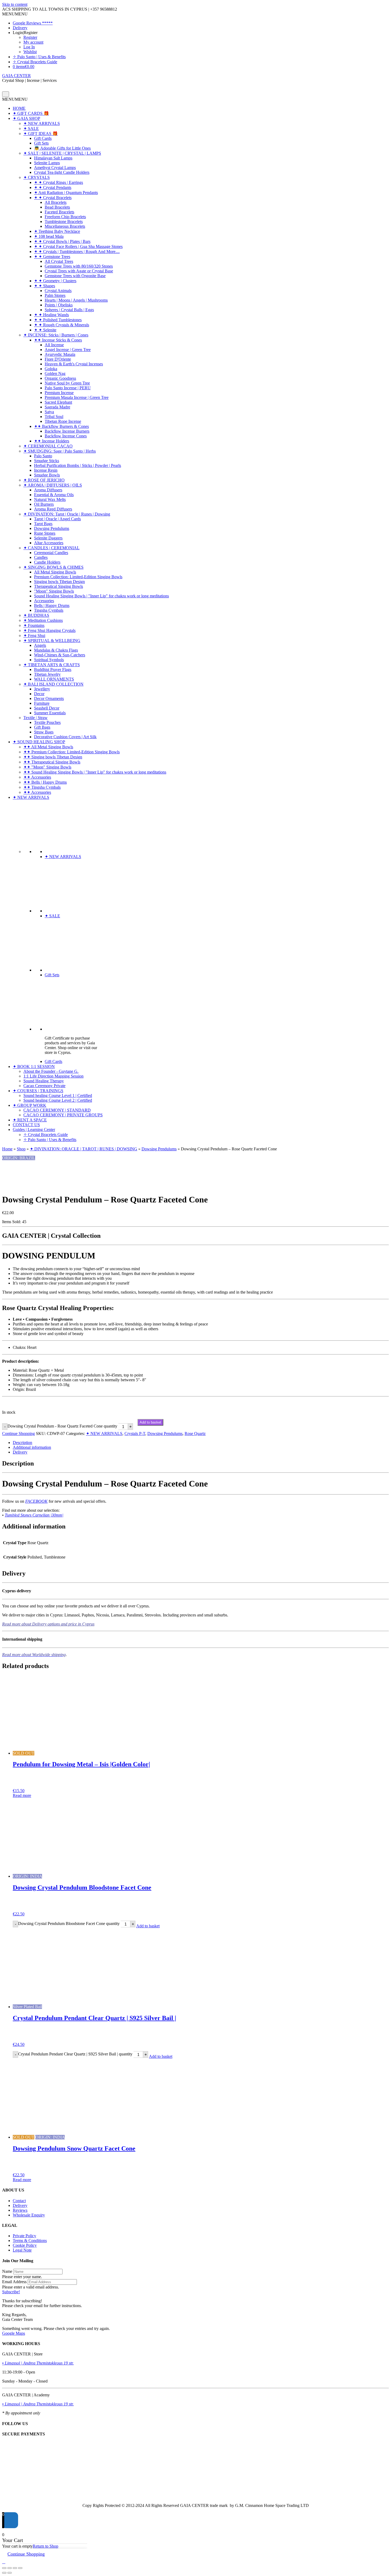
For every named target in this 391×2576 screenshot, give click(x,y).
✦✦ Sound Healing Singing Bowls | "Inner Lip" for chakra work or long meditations (95, 772)
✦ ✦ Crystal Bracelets (53, 198)
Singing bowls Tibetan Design (59, 582)
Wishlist (30, 52)
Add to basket (150, 1422)
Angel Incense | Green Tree (68, 350)
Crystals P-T (135, 1433)
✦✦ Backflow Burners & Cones (61, 426)
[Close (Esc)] (20, 2568)
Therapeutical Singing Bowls (59, 586)
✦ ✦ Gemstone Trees (52, 257)
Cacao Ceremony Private (44, 1086)
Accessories (44, 601)
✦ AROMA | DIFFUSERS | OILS (53, 485)
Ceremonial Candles (51, 553)
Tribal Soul (54, 417)
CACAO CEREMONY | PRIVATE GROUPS (63, 1115)
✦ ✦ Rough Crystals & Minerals (62, 325)
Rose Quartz (195, 1433)
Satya (49, 412)
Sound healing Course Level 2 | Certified (58, 1100)
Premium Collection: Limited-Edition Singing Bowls (78, 577)
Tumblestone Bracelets (64, 221)
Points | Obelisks (59, 305)
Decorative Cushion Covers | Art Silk (65, 737)
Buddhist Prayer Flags (53, 670)
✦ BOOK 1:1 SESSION (34, 1067)
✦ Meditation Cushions (43, 620)
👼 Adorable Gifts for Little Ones (62, 148)
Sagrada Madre (57, 407)
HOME (19, 108)
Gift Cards (43, 138)
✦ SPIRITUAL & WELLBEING (52, 641)
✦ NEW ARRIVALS (42, 123)
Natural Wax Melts (50, 499)
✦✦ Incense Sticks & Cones (58, 340)
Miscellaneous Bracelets (65, 226)
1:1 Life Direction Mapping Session (53, 1076)
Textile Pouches (47, 722)
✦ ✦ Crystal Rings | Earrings (59, 182)
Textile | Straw (36, 718)
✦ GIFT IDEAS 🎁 (41, 134)
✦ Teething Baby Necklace (57, 231)
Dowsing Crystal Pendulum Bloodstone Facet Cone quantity (69, 1923)
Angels (40, 645)
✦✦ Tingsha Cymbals (42, 787)
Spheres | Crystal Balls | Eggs (69, 310)
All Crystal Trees (59, 261)
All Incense (54, 345)
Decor (39, 694)
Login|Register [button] (25, 33)
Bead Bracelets (57, 207)
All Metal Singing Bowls (55, 572)
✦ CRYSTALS (37, 177)
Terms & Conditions (30, 2241)
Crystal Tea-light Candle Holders (62, 172)
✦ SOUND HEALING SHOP (39, 742)
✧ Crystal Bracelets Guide (35, 62)
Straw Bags (44, 732)
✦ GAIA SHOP (26, 118)
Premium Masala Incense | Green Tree (77, 397)
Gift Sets (41, 143)
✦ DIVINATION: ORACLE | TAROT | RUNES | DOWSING (84, 1149)
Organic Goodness (60, 378)
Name (7, 2271)
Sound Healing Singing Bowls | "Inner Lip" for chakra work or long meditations (101, 596)
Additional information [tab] (32, 1447)
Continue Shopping (18, 1433)
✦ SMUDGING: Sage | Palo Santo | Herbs (60, 451)
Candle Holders (47, 562)
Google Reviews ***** (33, 23)
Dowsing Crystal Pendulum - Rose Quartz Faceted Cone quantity (62, 1426)
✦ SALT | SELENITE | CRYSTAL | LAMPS (62, 153)
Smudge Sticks (47, 461)
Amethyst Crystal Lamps (55, 168)
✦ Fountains (34, 625)
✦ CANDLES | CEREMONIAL (51, 548)
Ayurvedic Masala (60, 354)
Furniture (42, 703)
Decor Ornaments (49, 698)
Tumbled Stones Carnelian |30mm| (34, 1515)
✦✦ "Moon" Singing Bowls (47, 767)
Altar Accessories (49, 543)
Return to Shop (45, 2546)
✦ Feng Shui (34, 635)
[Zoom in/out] (4, 2568)
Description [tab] (22, 1443)
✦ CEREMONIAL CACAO (48, 446)
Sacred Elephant (58, 402)
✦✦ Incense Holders (52, 441)
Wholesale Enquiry (29, 2215)
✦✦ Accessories (37, 777)
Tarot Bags (43, 524)
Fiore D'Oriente (58, 359)
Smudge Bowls (47, 475)
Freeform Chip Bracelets (65, 217)
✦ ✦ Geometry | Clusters (55, 281)
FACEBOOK (36, 1501)
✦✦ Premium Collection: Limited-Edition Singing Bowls (72, 752)
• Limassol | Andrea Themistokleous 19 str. (38, 2363)
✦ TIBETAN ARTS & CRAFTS (52, 665)
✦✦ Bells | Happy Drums (45, 782)
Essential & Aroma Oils (54, 495)
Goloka (51, 369)
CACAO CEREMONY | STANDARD (57, 1110)
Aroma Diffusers (48, 490)
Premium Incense (59, 393)
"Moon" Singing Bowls (54, 591)
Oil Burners (44, 504)
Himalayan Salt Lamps (53, 158)
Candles (41, 557)
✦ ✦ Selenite (45, 330)
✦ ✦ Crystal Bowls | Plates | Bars (62, 241)
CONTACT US (26, 1125)
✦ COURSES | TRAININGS (38, 1091)
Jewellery (42, 689)
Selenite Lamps (47, 163)
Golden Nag (55, 373)
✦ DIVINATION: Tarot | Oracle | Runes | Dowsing (67, 514)
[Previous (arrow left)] (4, 2573)
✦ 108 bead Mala (49, 236)
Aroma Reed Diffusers (53, 509)
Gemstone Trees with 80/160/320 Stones (79, 266)
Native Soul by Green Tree (67, 383)
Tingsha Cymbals (49, 610)
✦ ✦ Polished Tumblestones (58, 320)
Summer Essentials (50, 713)
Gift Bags (42, 727)
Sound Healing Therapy (44, 1081)
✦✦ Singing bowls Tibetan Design (53, 757)
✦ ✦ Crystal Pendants (53, 187)
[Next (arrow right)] (10, 2573)
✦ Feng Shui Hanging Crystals (49, 630)
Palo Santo (43, 456)
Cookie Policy (25, 2245)
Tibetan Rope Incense (63, 421)
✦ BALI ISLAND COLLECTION (53, 684)
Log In (29, 47)
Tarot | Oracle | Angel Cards (57, 519)
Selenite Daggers (48, 538)
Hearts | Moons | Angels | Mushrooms (76, 300)
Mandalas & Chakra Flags (56, 650)
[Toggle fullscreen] (10, 2568)
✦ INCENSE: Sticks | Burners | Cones (56, 335)
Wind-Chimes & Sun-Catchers (60, 655)
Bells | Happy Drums (52, 605)
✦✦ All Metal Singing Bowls (48, 747)
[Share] (15, 2568)
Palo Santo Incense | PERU (68, 388)
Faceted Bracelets (59, 212)
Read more (22, 1795)
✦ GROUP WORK (30, 1105)
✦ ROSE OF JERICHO (44, 480)
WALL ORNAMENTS (54, 679)
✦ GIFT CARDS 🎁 (31, 113)
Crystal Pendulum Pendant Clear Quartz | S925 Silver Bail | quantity (75, 2054)
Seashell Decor (47, 708)
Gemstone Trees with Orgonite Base (75, 276)
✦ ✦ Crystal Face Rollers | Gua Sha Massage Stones (78, 246)
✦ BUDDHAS (36, 615)
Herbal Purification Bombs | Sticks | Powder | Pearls (78, 465)
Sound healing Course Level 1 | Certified (58, 1095)
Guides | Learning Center (34, 1129)
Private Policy (24, 2236)
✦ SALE (31, 128)
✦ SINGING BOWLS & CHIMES (53, 567)
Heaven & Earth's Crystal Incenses (74, 364)
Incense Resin (46, 470)
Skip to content (15, 4)
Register (30, 37)
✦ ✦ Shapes (45, 286)
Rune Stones (45, 533)
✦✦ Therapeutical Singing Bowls (52, 762)
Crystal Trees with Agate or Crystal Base (79, 271)
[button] (15, 14)
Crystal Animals (58, 291)
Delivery (20, 28)
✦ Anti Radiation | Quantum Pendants (66, 193)
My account (33, 42)
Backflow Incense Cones (66, 436)
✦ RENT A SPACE (30, 1120)
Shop (21, 1149)
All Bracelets (56, 202)
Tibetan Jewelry (47, 674)
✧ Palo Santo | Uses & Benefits (39, 57)
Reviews (20, 2210)
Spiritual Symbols (49, 660)
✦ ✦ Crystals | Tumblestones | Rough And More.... (77, 252)
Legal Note (22, 2250)
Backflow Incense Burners (67, 431)
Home (7, 1149)
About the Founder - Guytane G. (51, 1071)
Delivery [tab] (20, 1452)
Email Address (14, 2282)
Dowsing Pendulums (52, 528)
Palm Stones (55, 295)
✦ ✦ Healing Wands (51, 315)
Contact (19, 2201)
